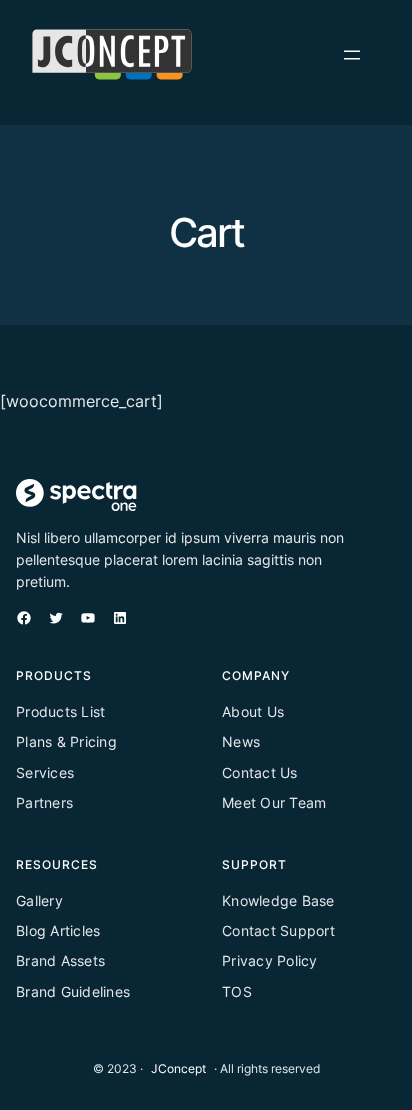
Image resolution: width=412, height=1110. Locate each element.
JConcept (178, 1068)
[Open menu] (352, 55)
